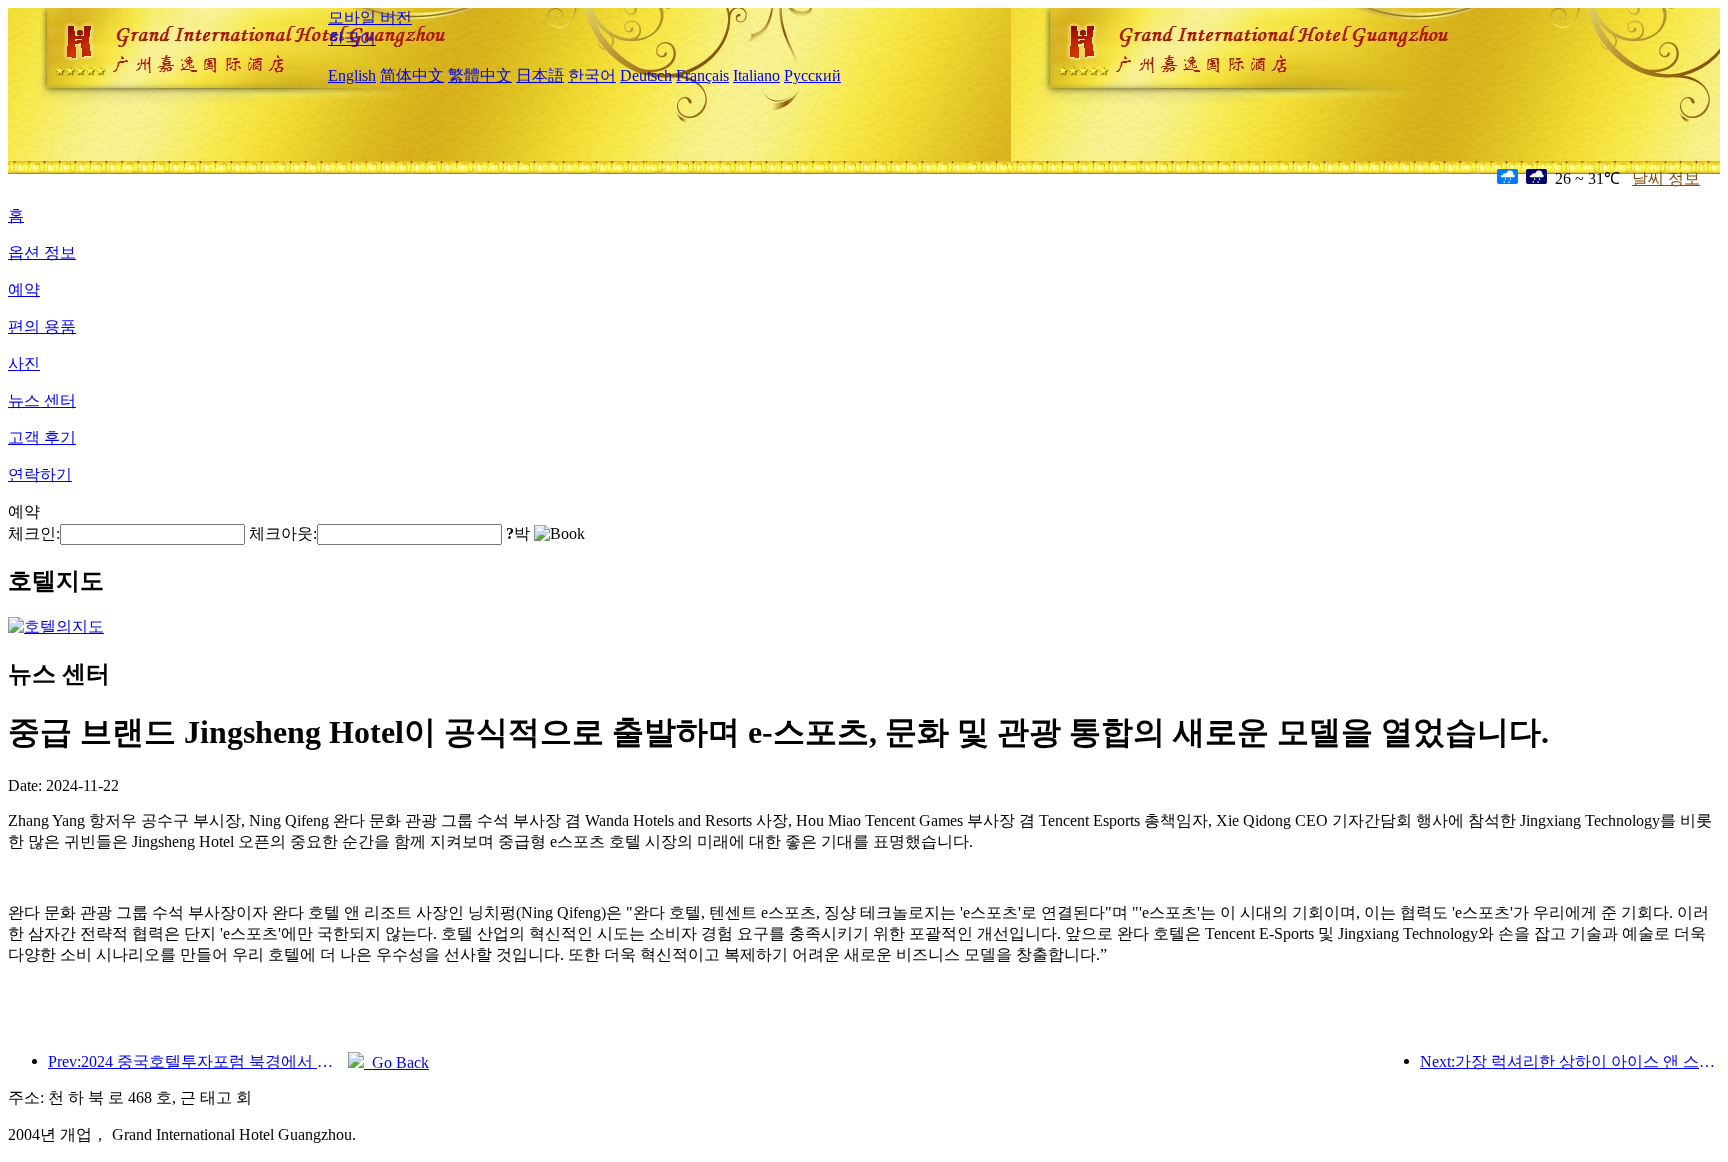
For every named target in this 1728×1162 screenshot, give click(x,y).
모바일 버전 (370, 17)
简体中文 (412, 75)
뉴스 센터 (42, 400)
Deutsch (646, 75)
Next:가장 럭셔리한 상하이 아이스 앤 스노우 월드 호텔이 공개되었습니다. (1570, 1061)
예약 (24, 289)
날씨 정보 (1666, 178)
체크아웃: (283, 533)
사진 (24, 363)
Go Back (396, 1062)
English (352, 75)
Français (702, 75)
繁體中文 (480, 75)
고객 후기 (42, 437)
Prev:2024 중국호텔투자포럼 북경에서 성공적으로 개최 (198, 1061)
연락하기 (40, 474)
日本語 (540, 75)
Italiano (756, 75)
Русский (812, 75)
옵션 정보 (42, 252)
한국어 (352, 38)
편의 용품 (42, 326)
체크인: (34, 533)
